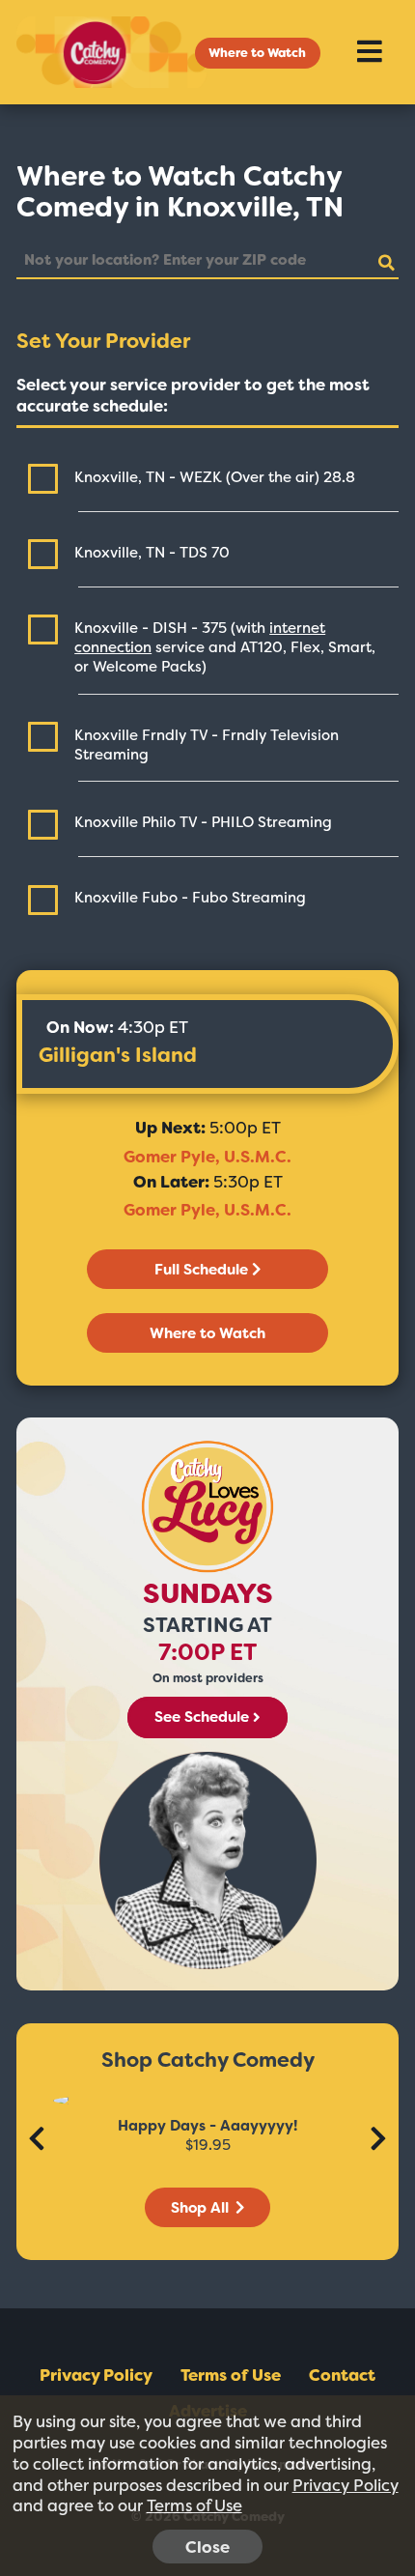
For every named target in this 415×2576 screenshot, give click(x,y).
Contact (342, 2375)
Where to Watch (257, 53)
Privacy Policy (96, 2375)
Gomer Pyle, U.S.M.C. (207, 1157)
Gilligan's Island (118, 1055)
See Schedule (202, 1718)
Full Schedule (201, 1270)
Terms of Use (231, 2375)
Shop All (202, 2208)
